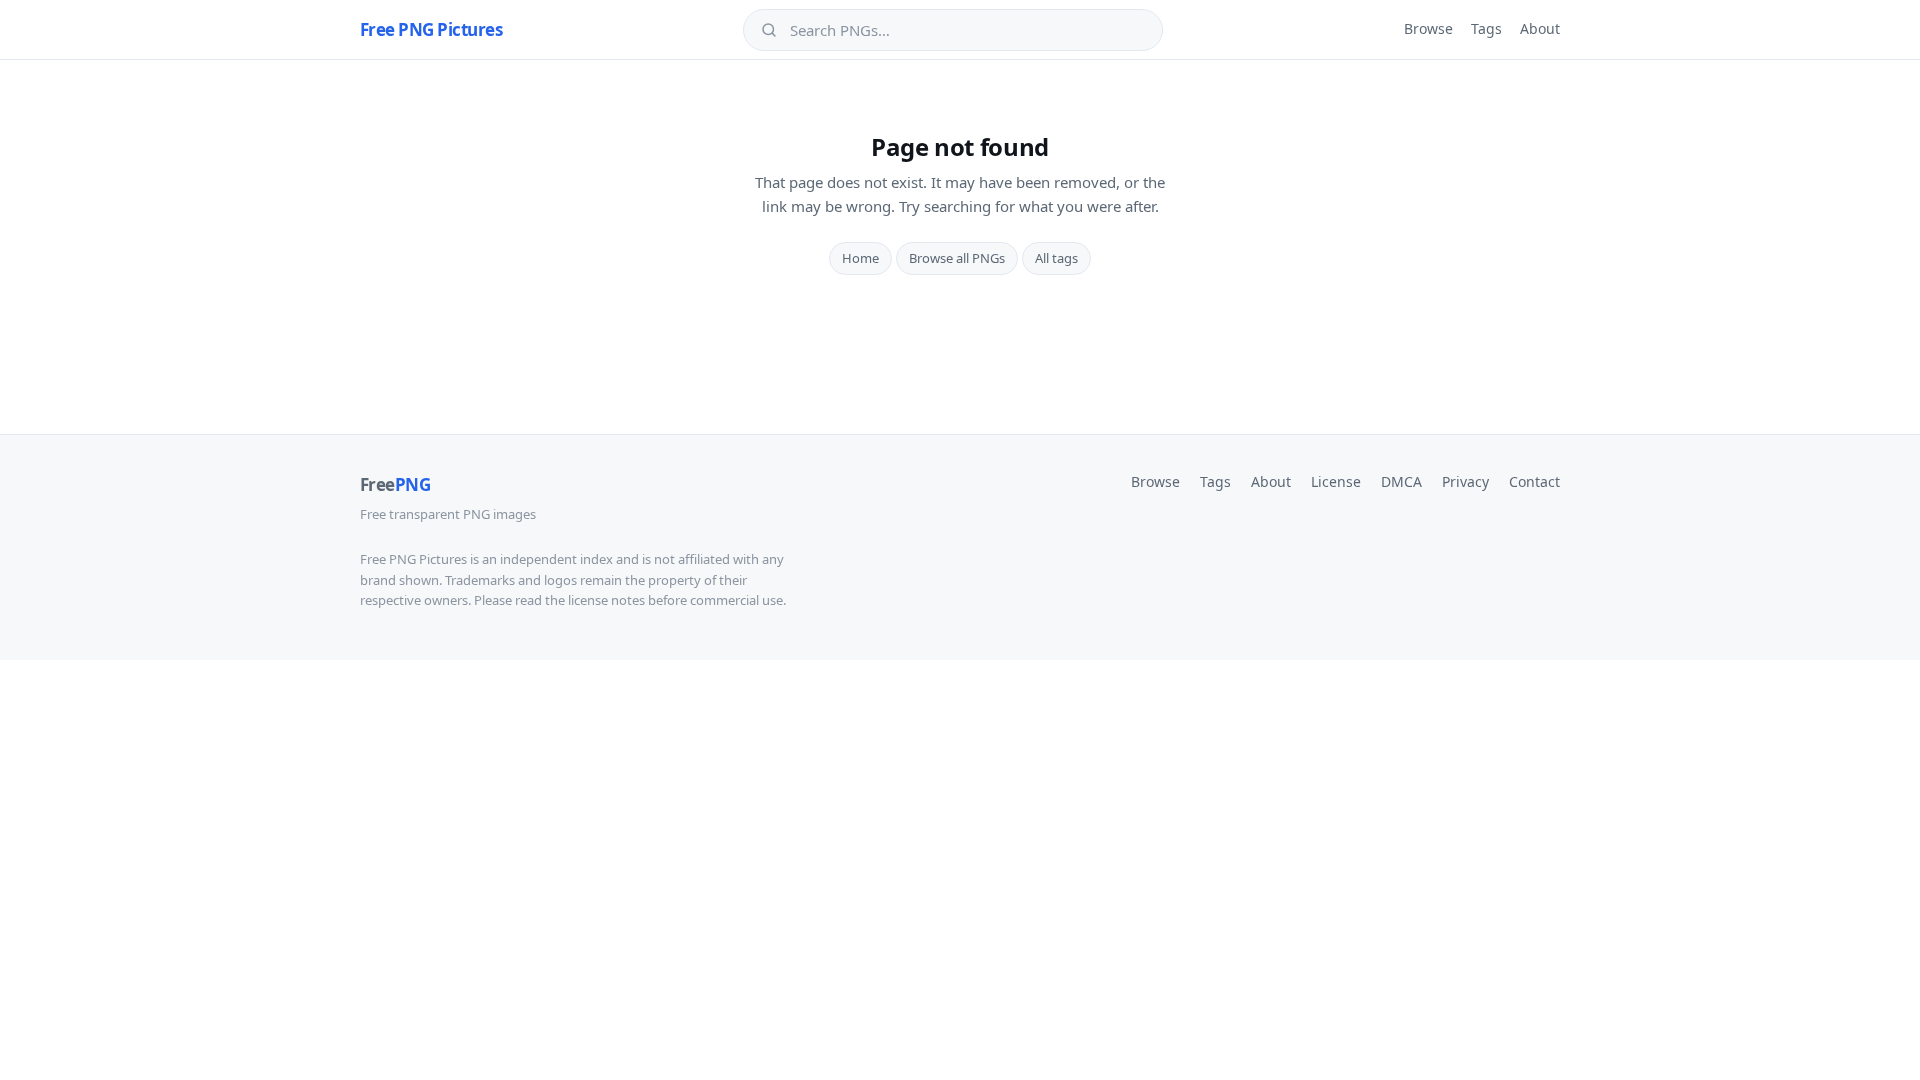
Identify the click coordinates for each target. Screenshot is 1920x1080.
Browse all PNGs (957, 258)
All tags (1056, 258)
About (1540, 28)
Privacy (1465, 481)
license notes (606, 600)
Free (395, 484)
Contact (1534, 481)
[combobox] (967, 30)
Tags (1486, 28)
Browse (1428, 28)
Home (860, 258)
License (1336, 481)
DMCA (1401, 481)
